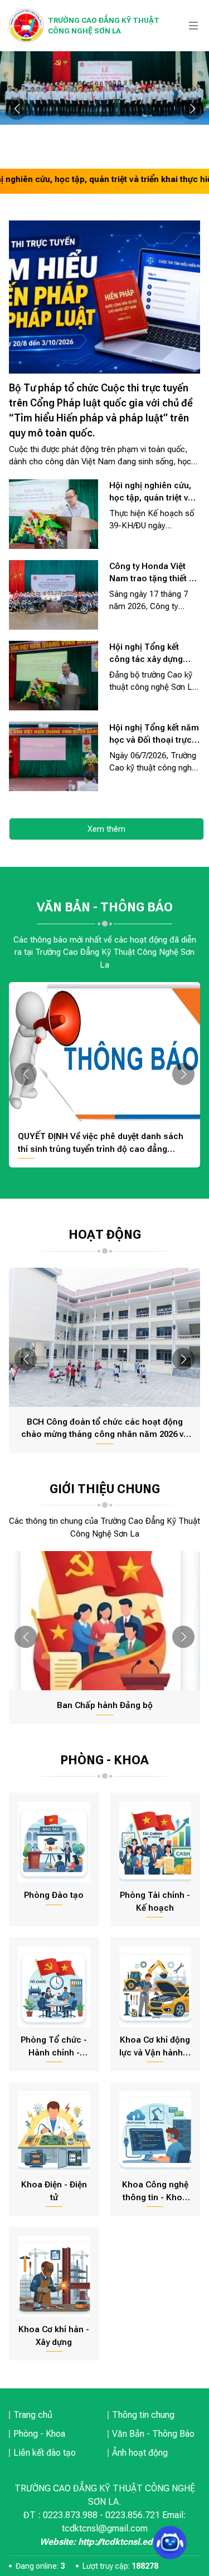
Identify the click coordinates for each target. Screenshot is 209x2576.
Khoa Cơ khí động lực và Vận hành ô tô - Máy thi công (155, 2047)
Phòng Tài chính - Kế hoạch (155, 1902)
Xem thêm (106, 829)
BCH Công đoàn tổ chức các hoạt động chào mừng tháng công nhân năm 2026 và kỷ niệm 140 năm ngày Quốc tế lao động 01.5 (105, 1429)
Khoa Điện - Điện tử (54, 2191)
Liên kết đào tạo (45, 2453)
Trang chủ (33, 2415)
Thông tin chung (143, 2415)
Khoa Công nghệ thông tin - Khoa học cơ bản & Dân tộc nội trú (155, 2192)
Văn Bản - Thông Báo (153, 2434)
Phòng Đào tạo (54, 1895)
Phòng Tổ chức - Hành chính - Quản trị (54, 2047)
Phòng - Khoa (39, 2434)
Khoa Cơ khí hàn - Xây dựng (54, 2336)
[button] (17, 109)
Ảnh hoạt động (140, 2453)
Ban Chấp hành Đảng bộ (105, 1705)
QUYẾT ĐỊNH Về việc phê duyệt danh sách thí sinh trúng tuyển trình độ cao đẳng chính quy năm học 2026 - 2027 (101, 1143)
